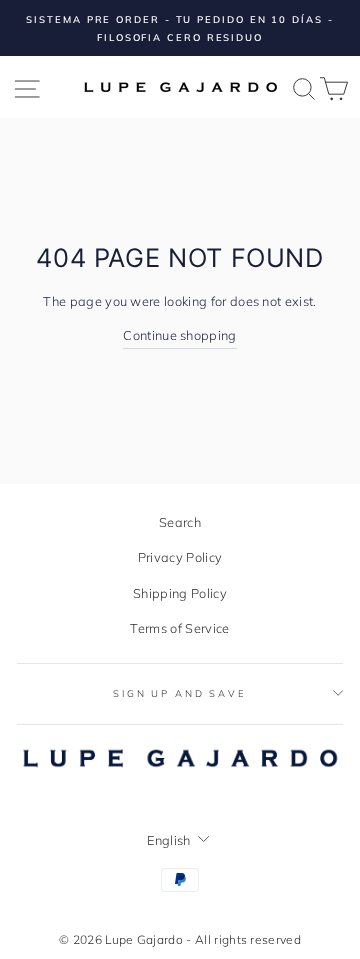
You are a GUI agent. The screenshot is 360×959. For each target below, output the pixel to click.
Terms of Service (179, 628)
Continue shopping (179, 335)
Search (180, 522)
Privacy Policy (180, 557)
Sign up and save (180, 693)
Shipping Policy (180, 593)
